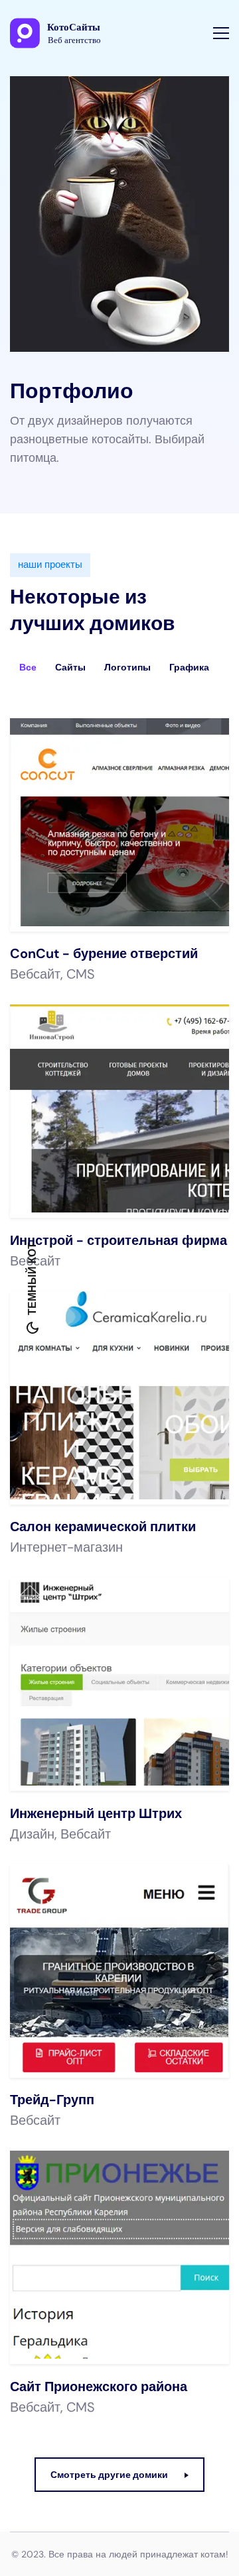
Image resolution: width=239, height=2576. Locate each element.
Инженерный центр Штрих (96, 1813)
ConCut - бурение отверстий (104, 953)
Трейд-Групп (52, 2100)
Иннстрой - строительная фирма (119, 1240)
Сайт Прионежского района (99, 2387)
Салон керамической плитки (103, 1527)
